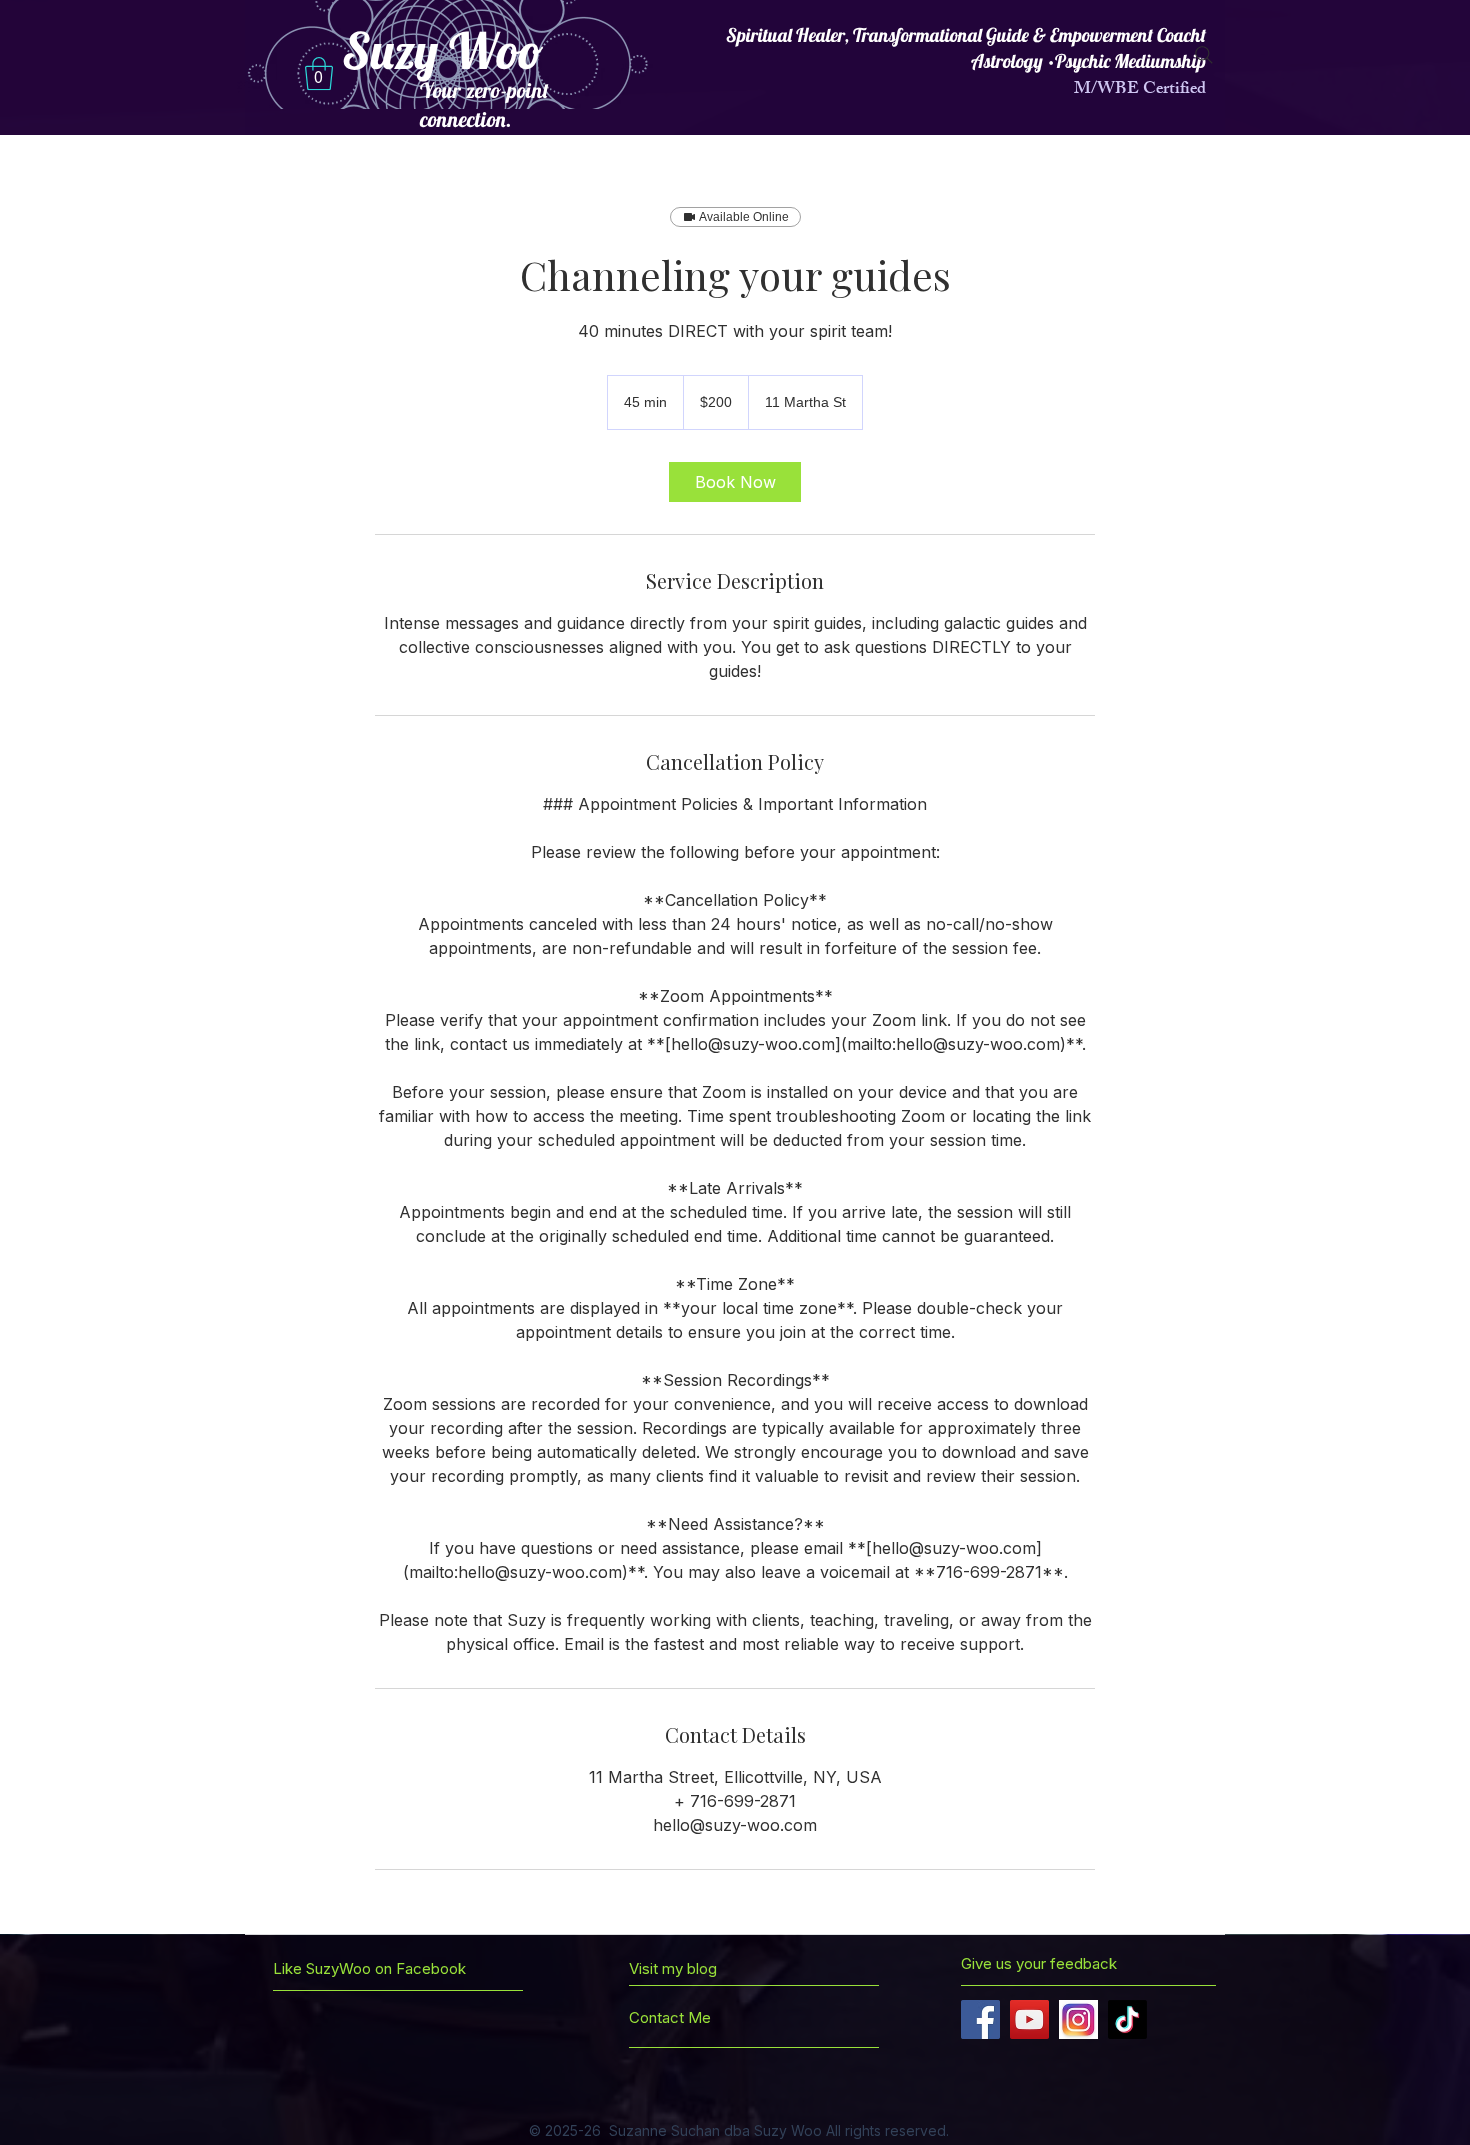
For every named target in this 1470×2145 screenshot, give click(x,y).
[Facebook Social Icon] (980, 2019)
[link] (735, 482)
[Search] (1204, 55)
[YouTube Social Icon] (1029, 2019)
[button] (319, 73)
